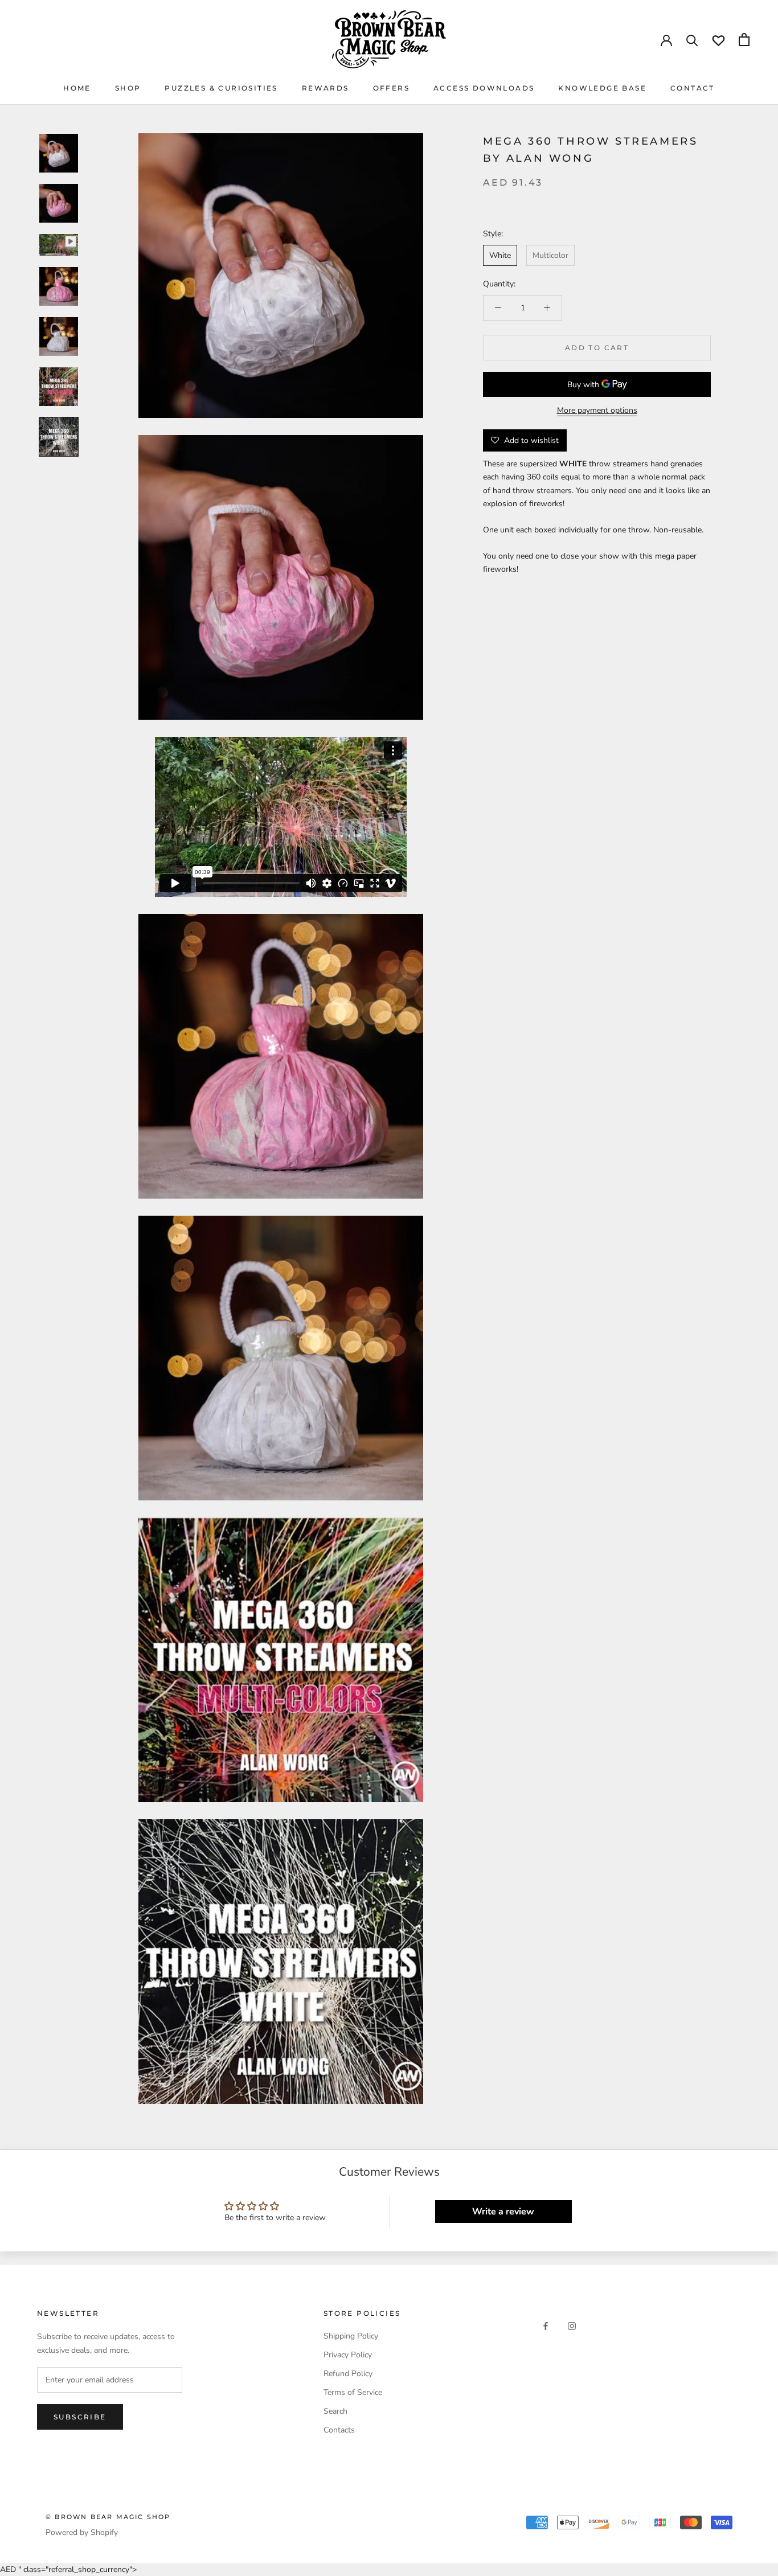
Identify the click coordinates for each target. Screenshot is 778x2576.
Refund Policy (348, 2374)
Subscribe (80, 2417)
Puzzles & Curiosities (221, 88)
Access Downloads (484, 88)
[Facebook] (546, 2326)
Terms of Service (353, 2392)
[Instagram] (572, 2326)
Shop (128, 88)
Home (77, 88)
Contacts (339, 2430)
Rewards (325, 88)
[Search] (692, 40)
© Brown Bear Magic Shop (108, 2517)
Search (335, 2411)
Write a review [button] (503, 2212)
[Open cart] (744, 40)
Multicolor (550, 255)
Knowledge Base (602, 88)
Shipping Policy (351, 2336)
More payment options (597, 410)
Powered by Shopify (82, 2532)
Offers (391, 88)
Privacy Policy (348, 2355)
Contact (693, 88)
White (500, 255)
